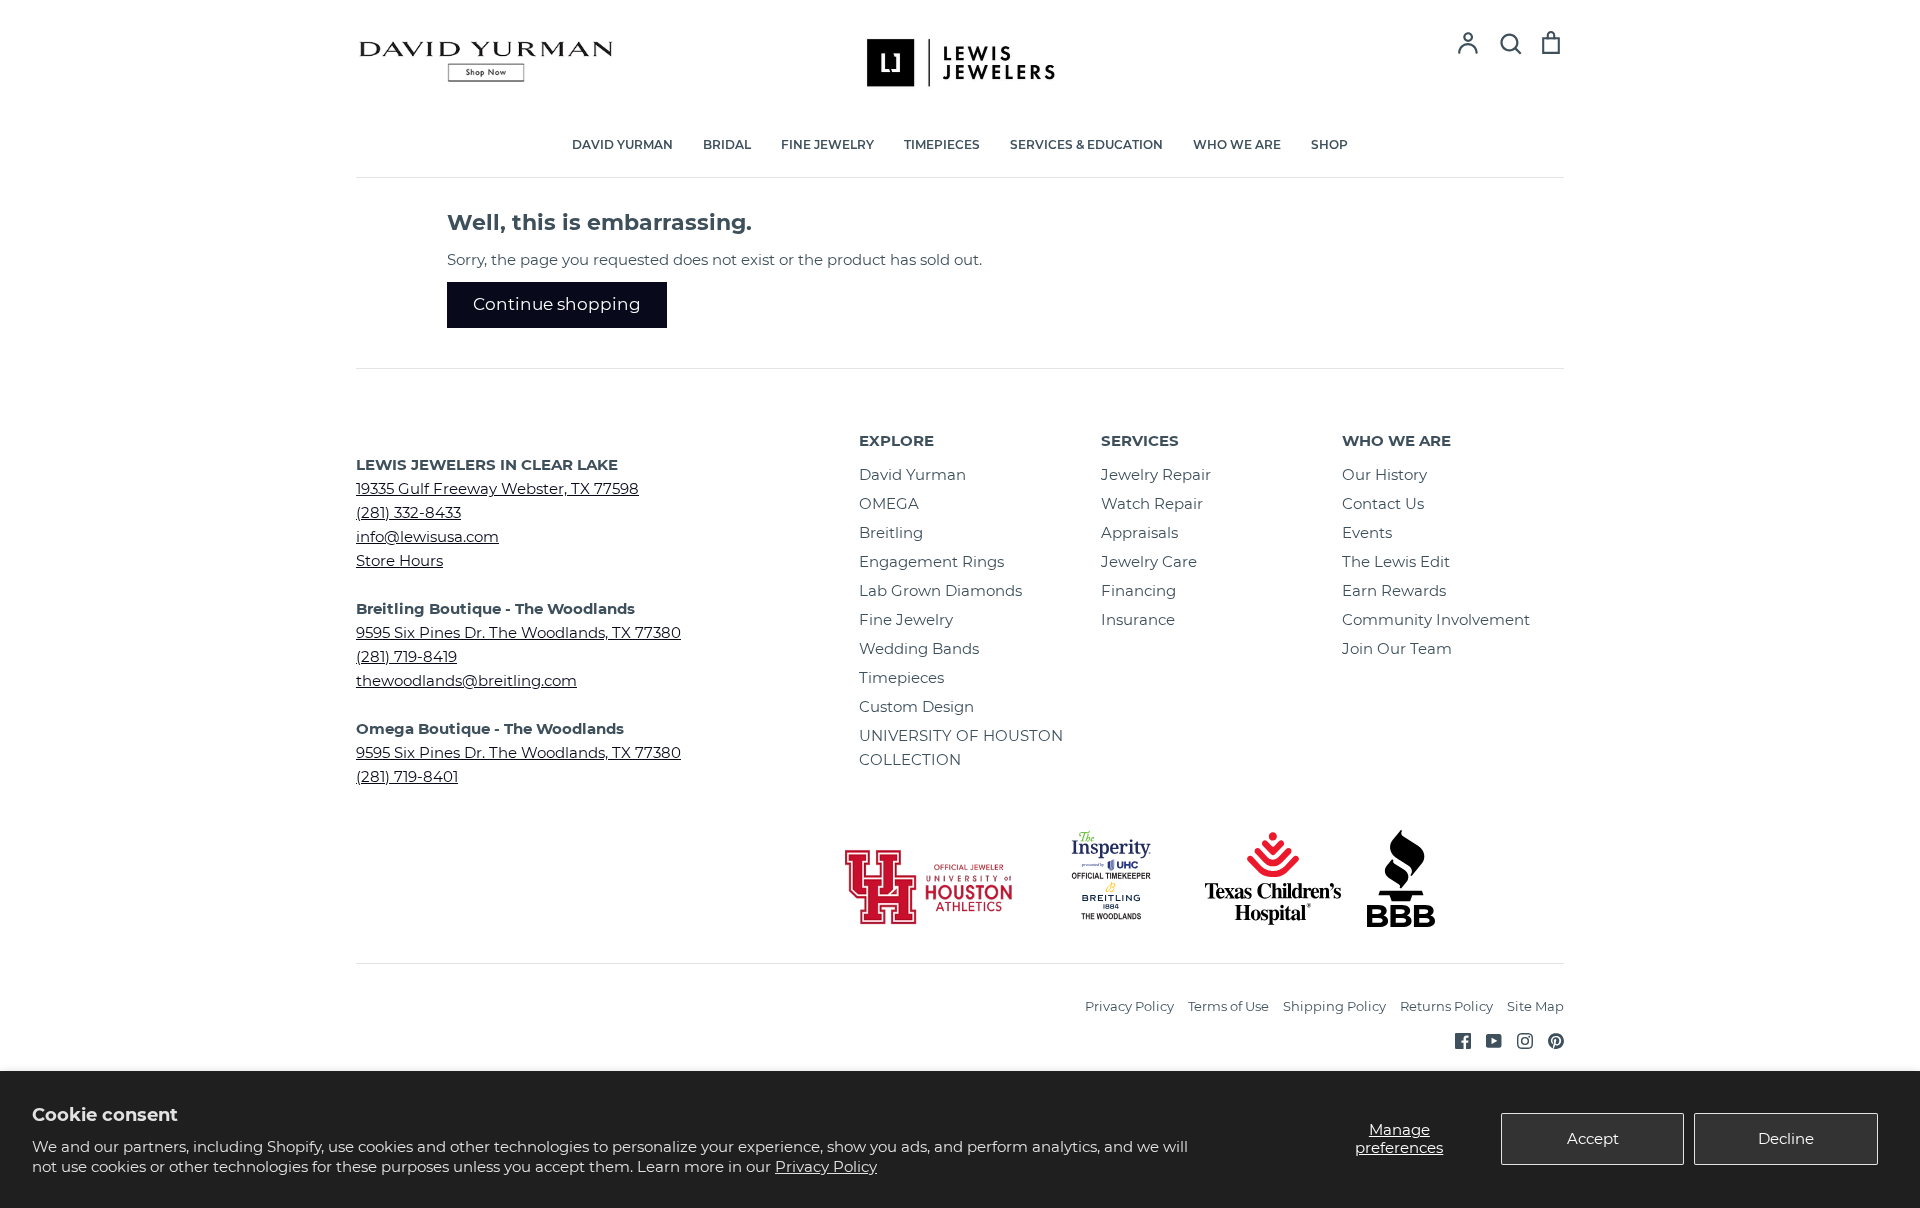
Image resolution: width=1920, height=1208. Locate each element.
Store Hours (399, 560)
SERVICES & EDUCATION (1086, 144)
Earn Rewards (1394, 590)
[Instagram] (1517, 1039)
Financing (1138, 590)
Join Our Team (1397, 648)
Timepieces (901, 677)
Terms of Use (1228, 1006)
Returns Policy (1446, 1006)
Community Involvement (1436, 619)
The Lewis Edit (1396, 561)
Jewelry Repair (1156, 474)
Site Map (1535, 1006)
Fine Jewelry (906, 619)
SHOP (1329, 144)
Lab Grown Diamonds (940, 590)
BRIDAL (727, 144)
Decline (1786, 1138)
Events (1367, 532)
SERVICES (1140, 440)
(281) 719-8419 (406, 656)
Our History (1384, 474)
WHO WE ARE (1237, 144)
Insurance (1138, 619)
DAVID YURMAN (622, 144)
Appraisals (1139, 532)
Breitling (891, 532)
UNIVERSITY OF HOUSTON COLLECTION (961, 747)
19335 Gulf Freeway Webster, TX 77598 (497, 488)
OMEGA (889, 503)
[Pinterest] (1548, 1039)
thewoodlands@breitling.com (466, 680)
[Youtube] (1486, 1039)
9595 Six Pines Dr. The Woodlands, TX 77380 (518, 632)
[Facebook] (1455, 1039)
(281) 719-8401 (407, 776)
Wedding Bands (919, 648)
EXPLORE (896, 440)
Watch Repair (1152, 503)
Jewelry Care (1149, 561)
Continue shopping (557, 304)
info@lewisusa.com (427, 536)
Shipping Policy (1334, 1006)
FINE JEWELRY (827, 144)
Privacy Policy (826, 1166)
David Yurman (912, 474)
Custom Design (916, 706)
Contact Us (1383, 503)
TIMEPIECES (942, 144)
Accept (1593, 1138)
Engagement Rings (931, 561)
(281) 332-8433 (408, 512)
